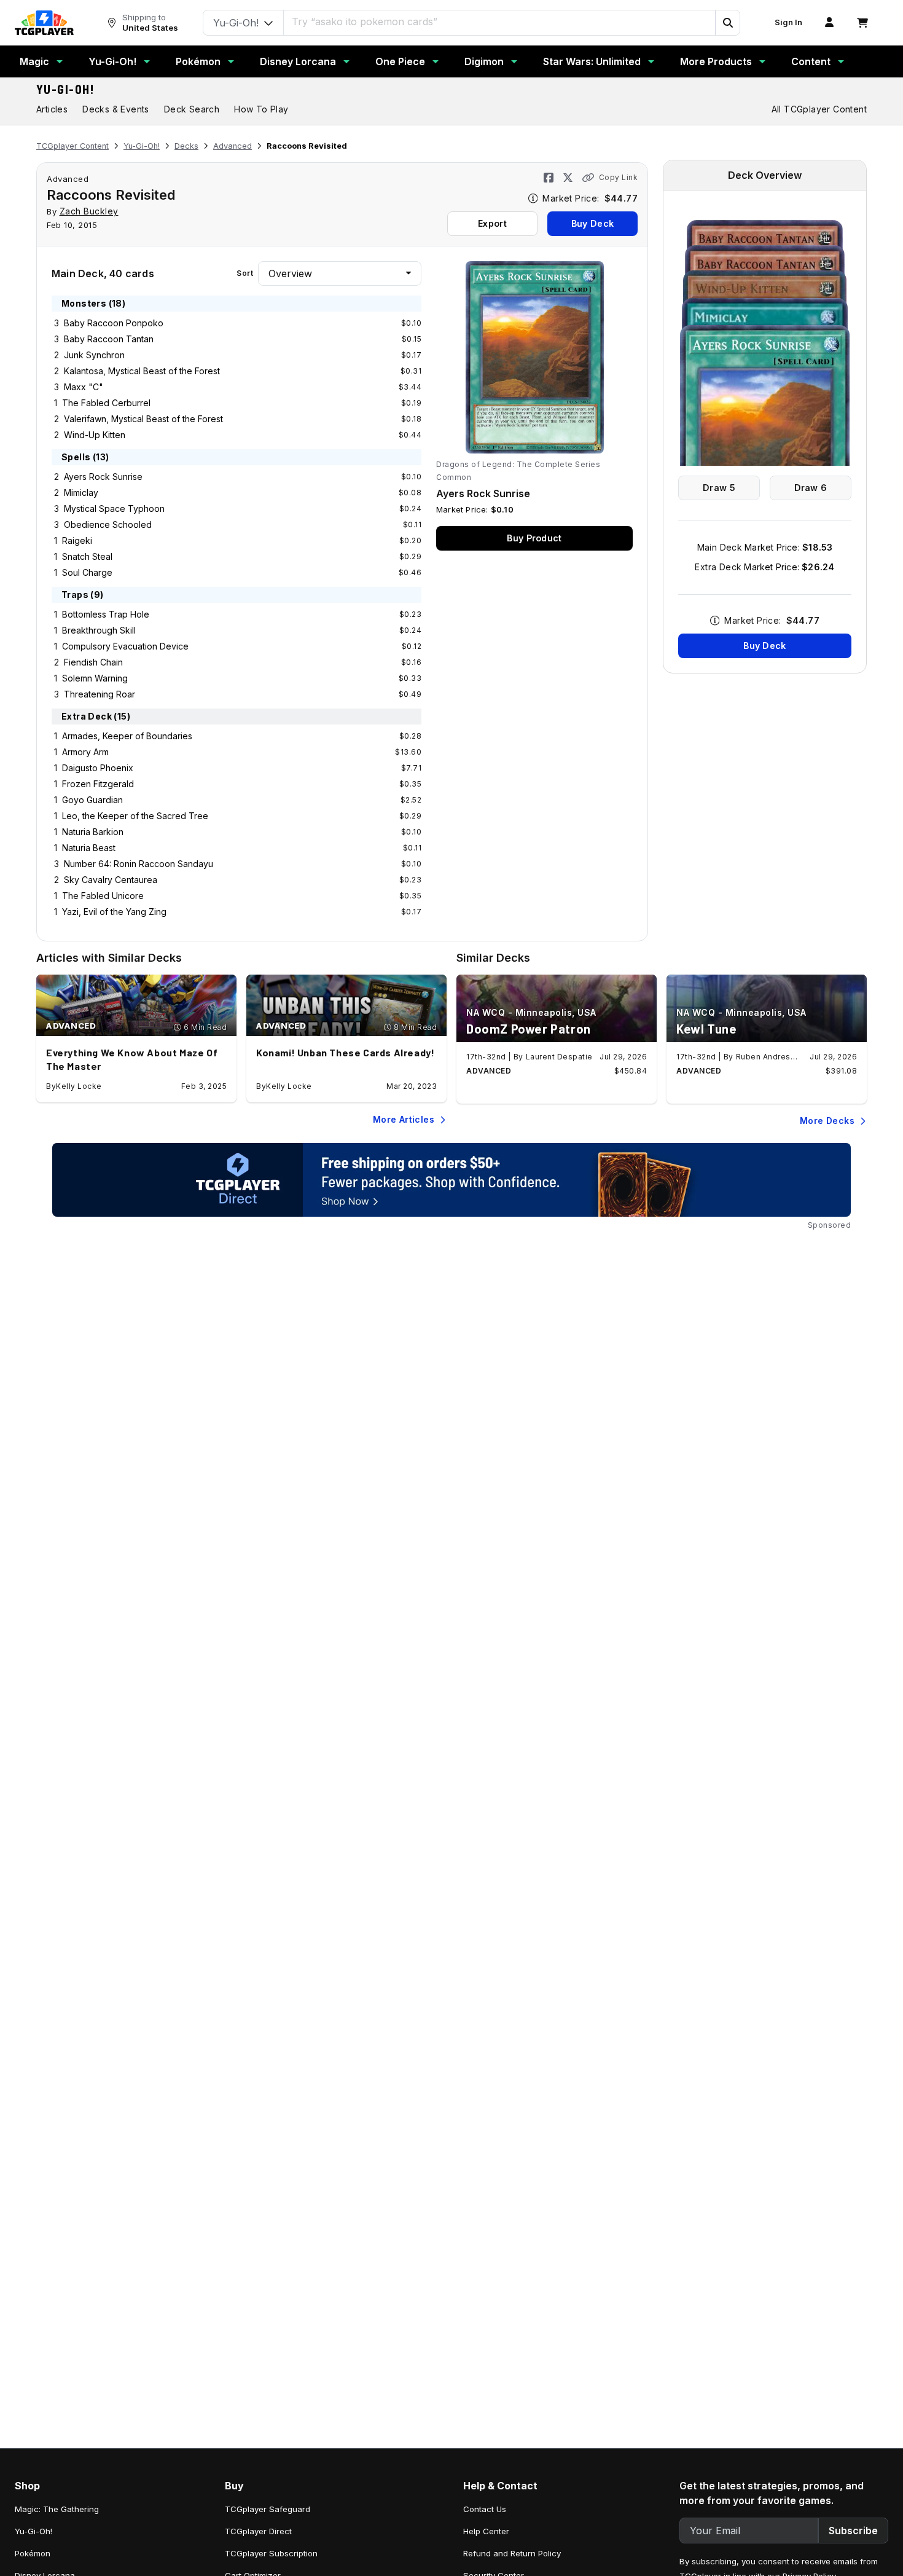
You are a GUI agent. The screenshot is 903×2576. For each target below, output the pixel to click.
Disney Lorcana (298, 61)
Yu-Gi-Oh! (112, 61)
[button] (727, 23)
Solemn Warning (95, 678)
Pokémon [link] (33, 2553)
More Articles (404, 1119)
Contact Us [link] (485, 2509)
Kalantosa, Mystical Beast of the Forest (142, 371)
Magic (34, 61)
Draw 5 (719, 488)
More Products (716, 61)
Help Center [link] (486, 2531)
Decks (186, 146)
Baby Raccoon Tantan (109, 339)
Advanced (233, 146)
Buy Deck (592, 223)
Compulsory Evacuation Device (125, 646)
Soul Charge (87, 572)
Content (811, 61)
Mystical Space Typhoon (114, 509)
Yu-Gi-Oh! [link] (33, 2531)
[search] (500, 22)
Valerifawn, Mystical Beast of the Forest (143, 419)
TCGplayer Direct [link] (258, 2531)
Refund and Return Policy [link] (512, 2553)
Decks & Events (116, 109)
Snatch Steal (87, 556)
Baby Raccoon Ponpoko (114, 323)
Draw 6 (811, 488)
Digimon (484, 61)
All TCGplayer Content (819, 109)
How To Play (261, 109)
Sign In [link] (788, 22)
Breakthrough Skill (99, 630)
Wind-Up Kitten (95, 435)
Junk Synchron (94, 355)
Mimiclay (81, 493)
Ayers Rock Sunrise (103, 477)
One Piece (400, 61)
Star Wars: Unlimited (592, 61)
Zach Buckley (89, 211)
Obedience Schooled (108, 524)
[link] (44, 23)
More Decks (827, 1121)
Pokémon (198, 61)
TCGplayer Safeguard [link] (268, 2509)
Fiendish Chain (93, 662)
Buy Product (534, 538)
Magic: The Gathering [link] (57, 2509)
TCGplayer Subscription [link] (271, 2553)
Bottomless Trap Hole (106, 614)
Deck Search (192, 109)
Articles (52, 109)
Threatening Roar (100, 694)
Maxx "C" (84, 387)
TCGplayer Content (72, 146)
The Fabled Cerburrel (106, 403)
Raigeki (77, 540)
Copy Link (618, 177)
